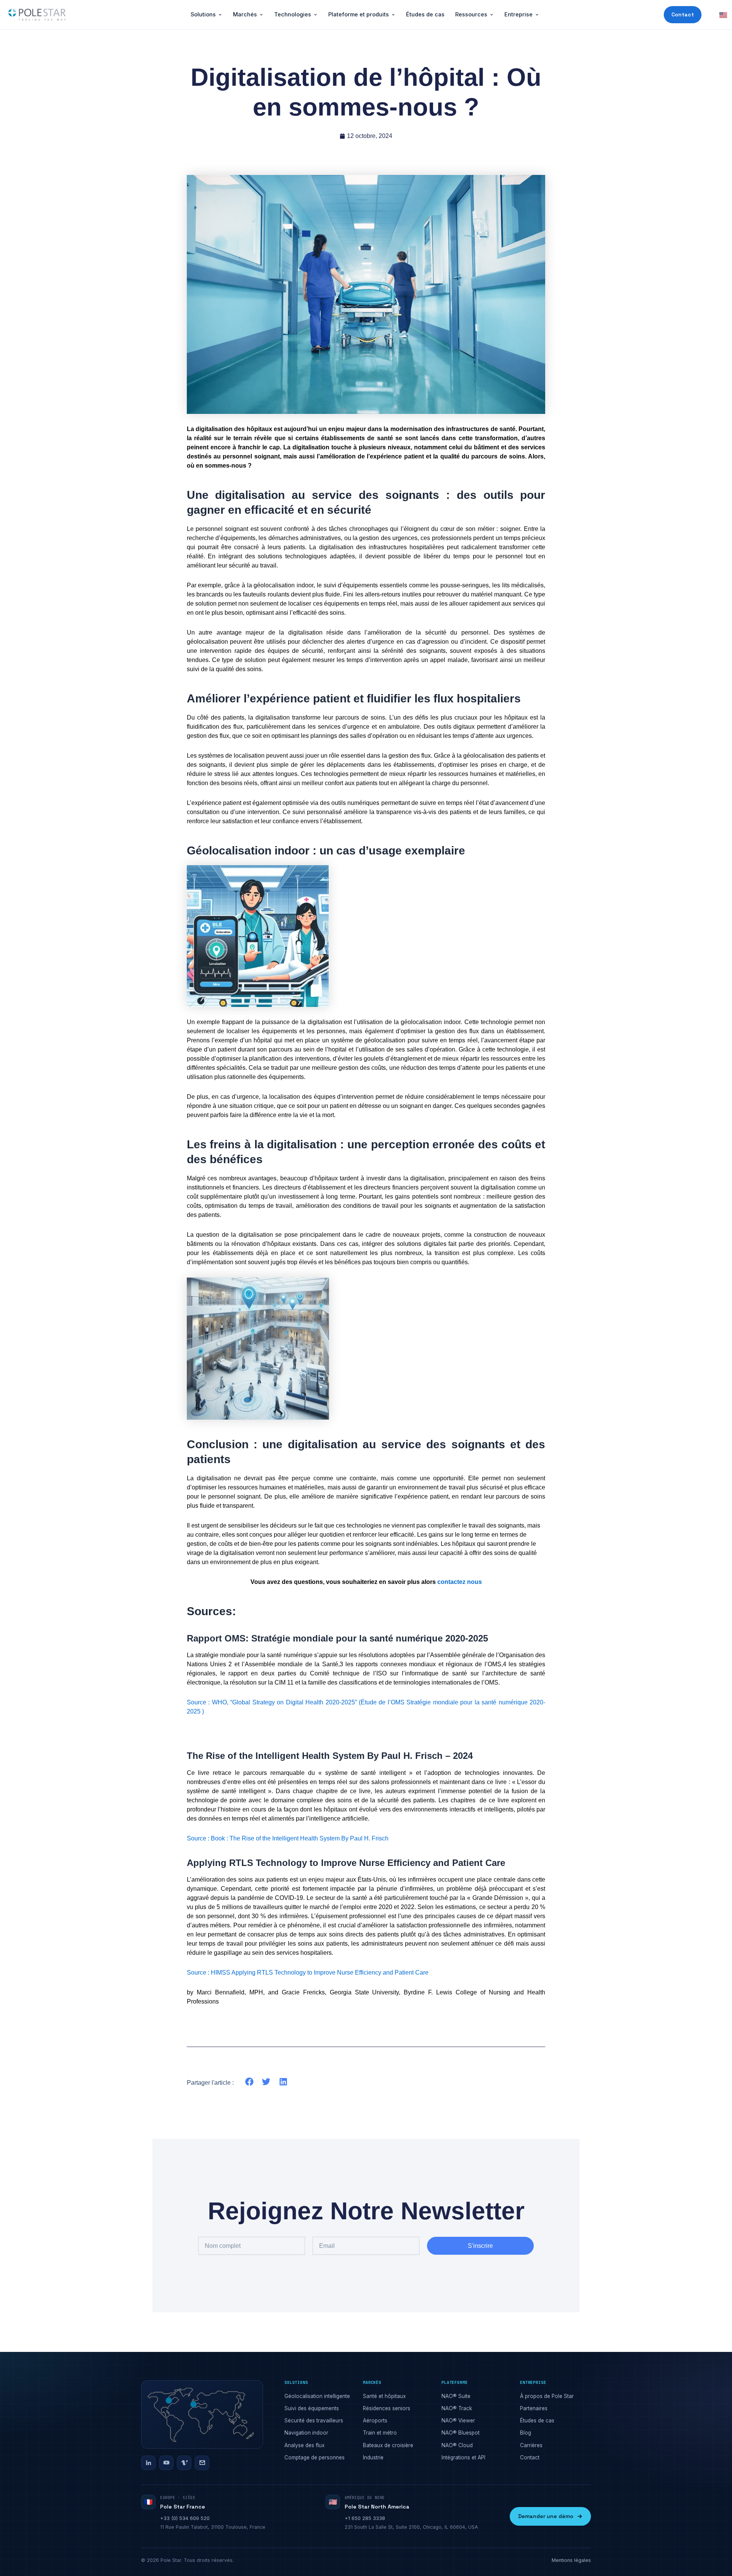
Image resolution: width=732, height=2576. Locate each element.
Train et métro (380, 2433)
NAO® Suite (456, 2396)
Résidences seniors (387, 2408)
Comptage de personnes (315, 2457)
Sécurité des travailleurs (314, 2421)
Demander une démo (546, 2516)
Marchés (245, 14)
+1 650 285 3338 (365, 2518)
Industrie (373, 2457)
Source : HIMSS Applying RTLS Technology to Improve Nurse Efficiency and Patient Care (308, 1972)
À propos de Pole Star (547, 2396)
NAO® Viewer (458, 2421)
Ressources (471, 14)
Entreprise (518, 14)
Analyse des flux (304, 2445)
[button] (250, 2082)
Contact (683, 14)
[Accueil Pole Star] (37, 15)
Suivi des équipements (312, 2408)
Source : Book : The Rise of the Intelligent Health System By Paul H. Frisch (288, 1838)
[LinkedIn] (148, 2463)
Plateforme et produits (359, 14)
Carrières (531, 2445)
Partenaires (534, 2408)
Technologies (293, 14)
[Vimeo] (184, 2463)
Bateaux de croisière (388, 2445)
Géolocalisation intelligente (317, 2396)
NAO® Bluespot (461, 2433)
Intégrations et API (463, 2457)
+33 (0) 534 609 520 (185, 2518)
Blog (526, 2433)
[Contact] (202, 2463)
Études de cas (425, 14)
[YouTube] (166, 2463)
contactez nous (460, 1582)
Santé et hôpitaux (384, 2396)
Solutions (203, 14)
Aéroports (375, 2421)
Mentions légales (571, 2560)
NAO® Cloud (457, 2445)
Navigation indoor (306, 2433)
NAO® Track (457, 2408)
